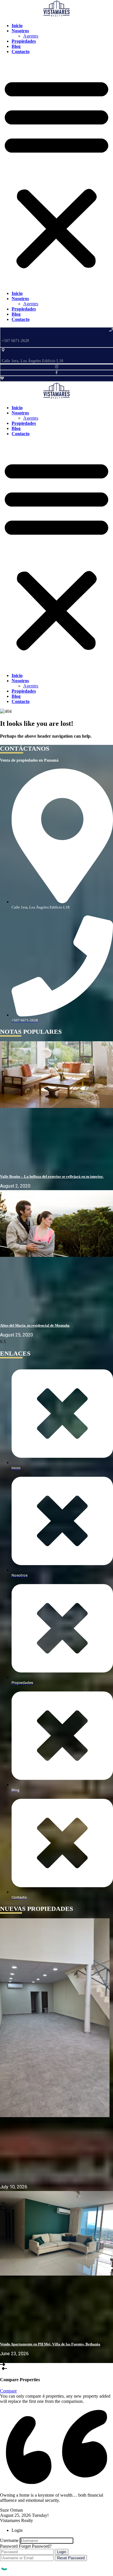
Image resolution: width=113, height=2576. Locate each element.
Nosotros (20, 299)
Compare (8, 2391)
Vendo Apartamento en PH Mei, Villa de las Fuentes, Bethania (50, 2344)
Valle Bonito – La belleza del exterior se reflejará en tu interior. (52, 1176)
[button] (57, 173)
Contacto (21, 52)
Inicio (17, 293)
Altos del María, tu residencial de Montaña (35, 1325)
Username (9, 2540)
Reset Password (71, 2558)
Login (62, 2552)
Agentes (31, 304)
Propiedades (24, 309)
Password (9, 2546)
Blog (16, 314)
